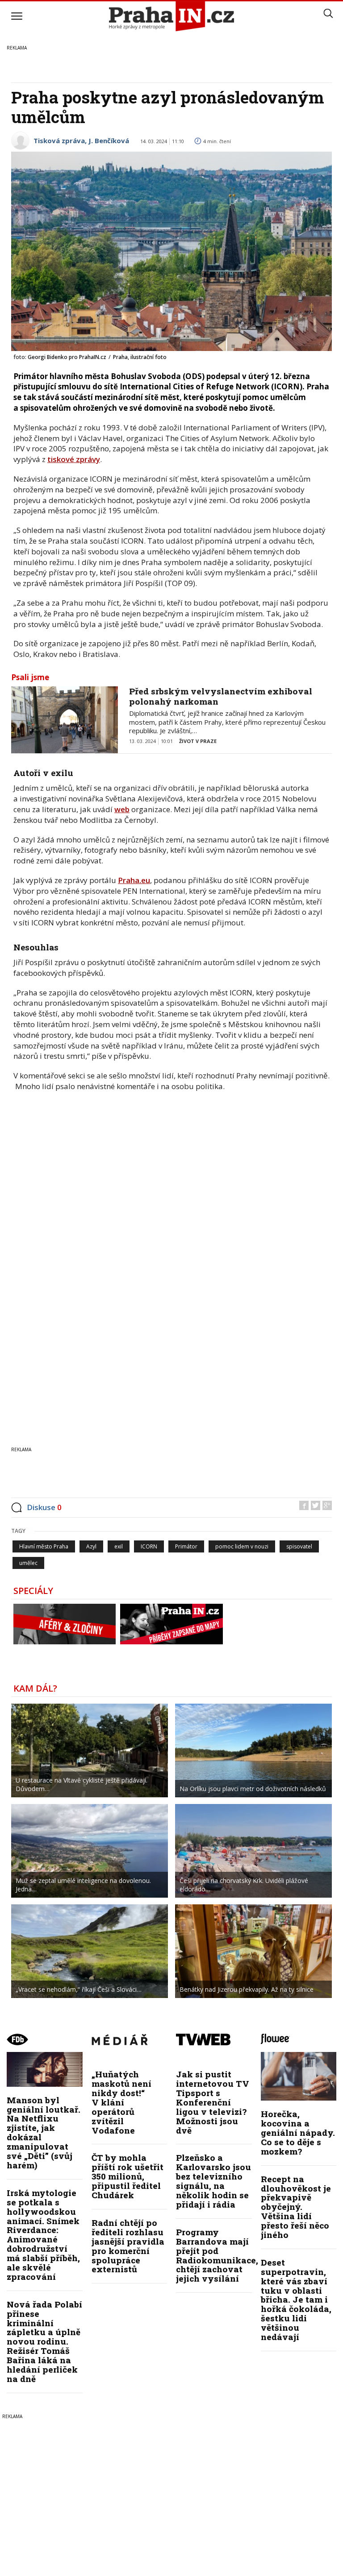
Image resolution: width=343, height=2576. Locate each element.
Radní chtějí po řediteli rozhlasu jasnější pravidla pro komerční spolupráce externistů (128, 2246)
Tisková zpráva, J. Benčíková (81, 140)
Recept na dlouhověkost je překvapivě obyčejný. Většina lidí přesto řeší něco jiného (296, 2207)
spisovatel (299, 1546)
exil (119, 1546)
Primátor (186, 1546)
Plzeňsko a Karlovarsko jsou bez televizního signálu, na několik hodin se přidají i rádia (213, 2181)
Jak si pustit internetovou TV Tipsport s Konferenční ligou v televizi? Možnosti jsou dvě (213, 2102)
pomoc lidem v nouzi (242, 1546)
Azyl (91, 1546)
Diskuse (44, 1507)
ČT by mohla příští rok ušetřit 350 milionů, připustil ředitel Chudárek (128, 2176)
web (122, 809)
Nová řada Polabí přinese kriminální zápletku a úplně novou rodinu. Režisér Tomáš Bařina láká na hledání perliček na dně (44, 2341)
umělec (28, 1563)
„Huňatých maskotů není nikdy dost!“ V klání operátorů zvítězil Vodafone (121, 2102)
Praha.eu (134, 880)
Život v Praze (198, 741)
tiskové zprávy (74, 459)
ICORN (149, 1546)
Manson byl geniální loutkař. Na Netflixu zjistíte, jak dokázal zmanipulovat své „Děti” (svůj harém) (44, 2132)
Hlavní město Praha (44, 1546)
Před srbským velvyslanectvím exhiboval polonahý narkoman (221, 696)
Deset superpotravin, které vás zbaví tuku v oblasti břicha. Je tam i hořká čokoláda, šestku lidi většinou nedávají (296, 2299)
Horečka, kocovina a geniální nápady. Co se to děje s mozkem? (298, 2132)
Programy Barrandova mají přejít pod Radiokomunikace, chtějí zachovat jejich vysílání (217, 2255)
